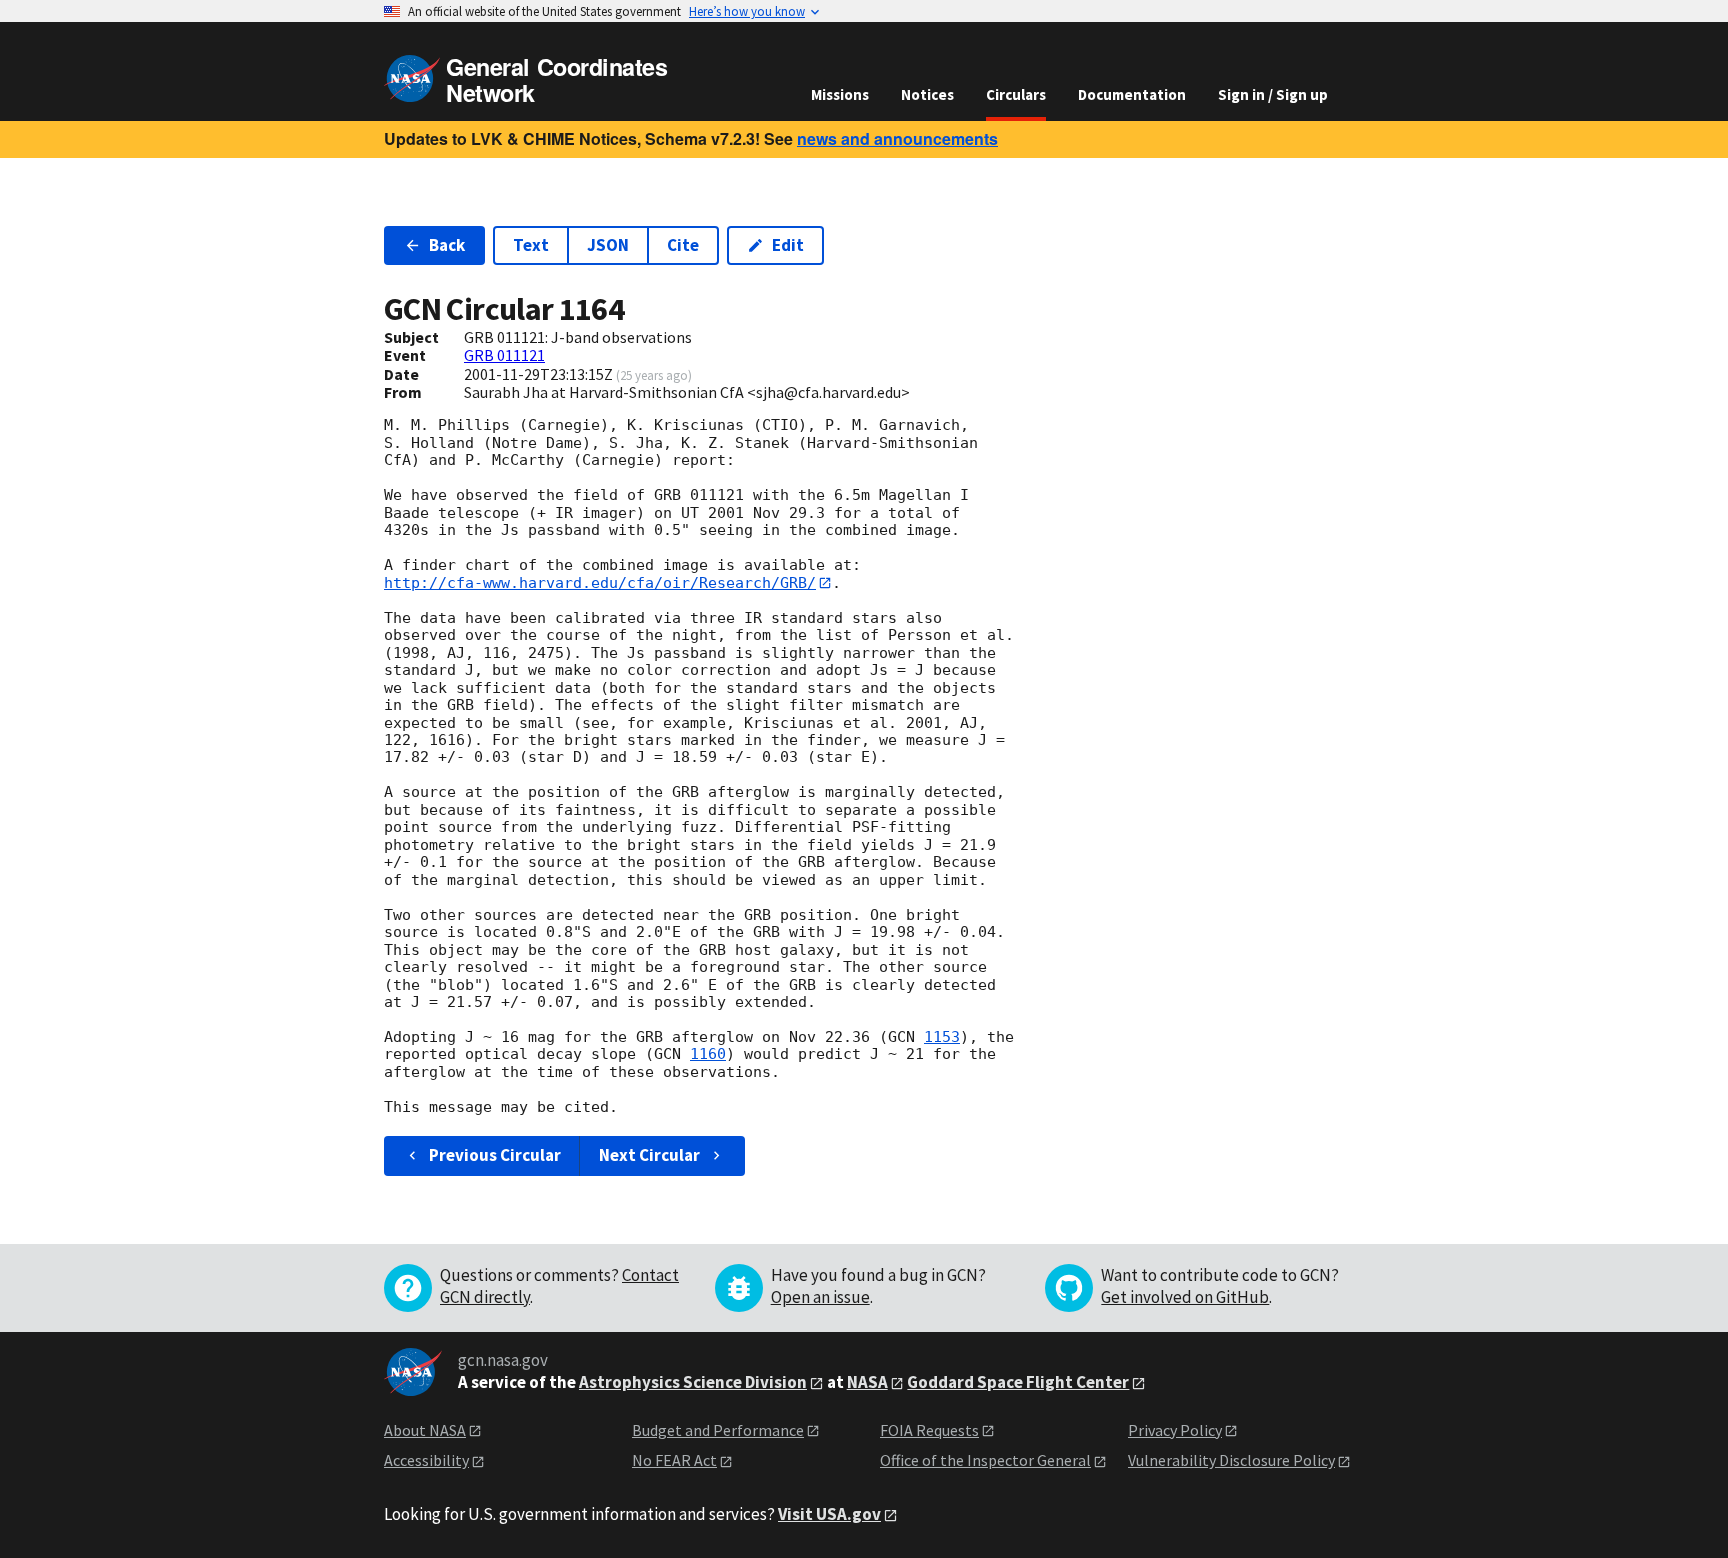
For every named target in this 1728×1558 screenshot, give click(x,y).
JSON (608, 245)
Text (531, 245)
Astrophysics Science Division (693, 1382)
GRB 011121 (504, 355)
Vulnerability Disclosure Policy (1231, 1460)
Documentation (1132, 94)
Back (447, 245)
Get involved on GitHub (1185, 1297)
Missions (840, 94)
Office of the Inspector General (985, 1460)
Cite (683, 245)
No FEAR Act (674, 1460)
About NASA (425, 1430)
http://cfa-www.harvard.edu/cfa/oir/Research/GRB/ (600, 583)
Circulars (1016, 94)
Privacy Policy (1175, 1430)
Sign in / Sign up (1273, 94)
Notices (927, 94)
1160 (708, 1054)
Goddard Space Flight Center (1018, 1382)
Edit (788, 245)
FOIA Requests (929, 1430)
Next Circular (649, 1155)
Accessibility (426, 1460)
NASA (867, 1382)
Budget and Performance (718, 1430)
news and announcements (897, 138)
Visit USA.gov (829, 1514)
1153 (942, 1037)
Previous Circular (495, 1155)
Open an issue (820, 1297)
